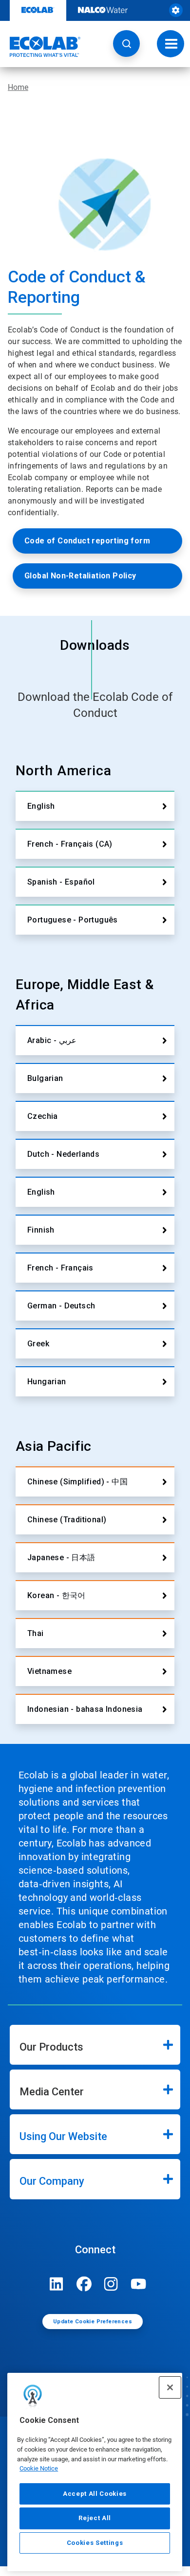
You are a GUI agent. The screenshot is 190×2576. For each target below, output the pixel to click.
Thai (36, 1633)
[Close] (170, 2387)
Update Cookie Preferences (93, 2322)
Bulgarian (45, 1078)
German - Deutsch (61, 1306)
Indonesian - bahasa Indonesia (85, 1709)
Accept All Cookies (95, 2494)
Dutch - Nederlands (63, 1154)
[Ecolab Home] (40, 47)
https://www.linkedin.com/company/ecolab (57, 2284)
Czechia (43, 1116)
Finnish (41, 1230)
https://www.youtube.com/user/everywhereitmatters (138, 2284)
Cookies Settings (95, 2543)
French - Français (60, 1268)
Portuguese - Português (73, 920)
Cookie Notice (39, 2468)
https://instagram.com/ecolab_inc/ (111, 2284)
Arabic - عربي (52, 1040)
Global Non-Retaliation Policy (80, 576)
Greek (38, 1344)
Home (18, 87)
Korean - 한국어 (57, 1595)
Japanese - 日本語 (61, 1558)
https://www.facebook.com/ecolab (84, 2284)
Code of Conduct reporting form (87, 541)
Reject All (95, 2518)
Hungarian (47, 1382)
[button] (126, 44)
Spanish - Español (61, 882)
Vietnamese (49, 1671)
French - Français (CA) (70, 844)
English (41, 806)
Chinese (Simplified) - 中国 (77, 1482)
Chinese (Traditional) (67, 1520)
